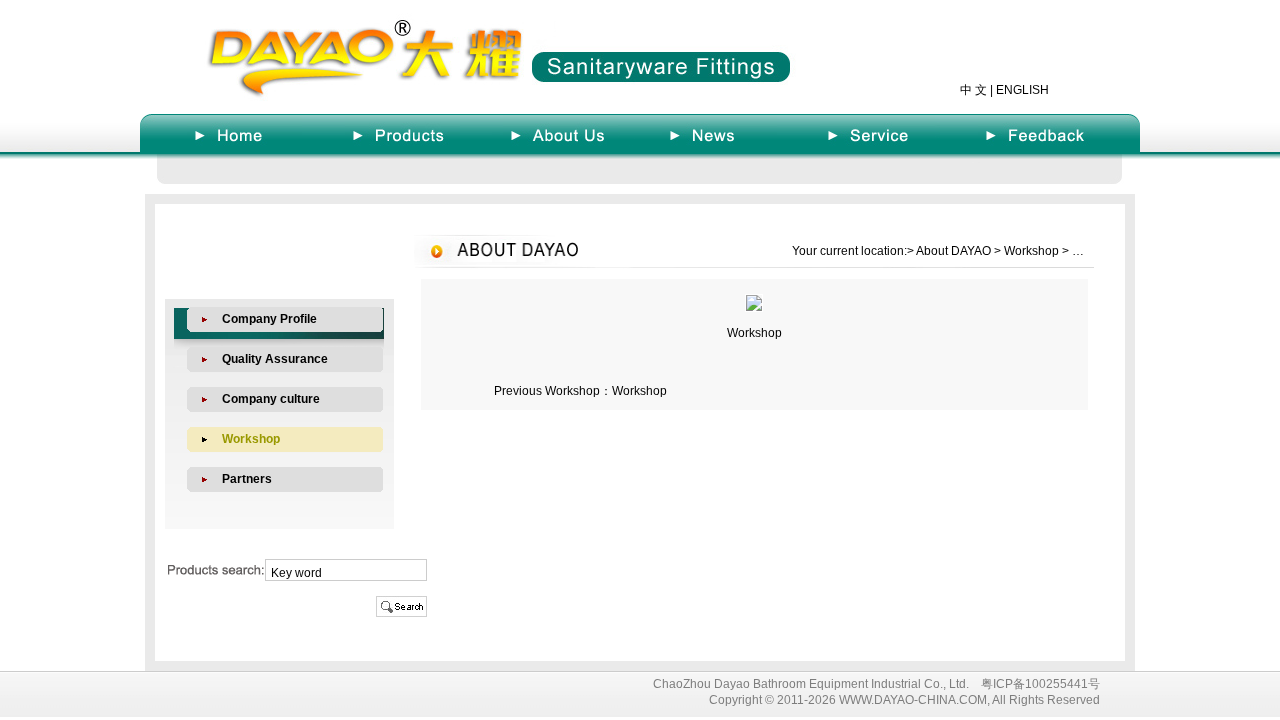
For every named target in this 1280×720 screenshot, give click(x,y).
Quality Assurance (275, 359)
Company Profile (269, 319)
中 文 (973, 90)
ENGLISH (1022, 90)
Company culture (271, 399)
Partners (247, 479)
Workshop (639, 391)
